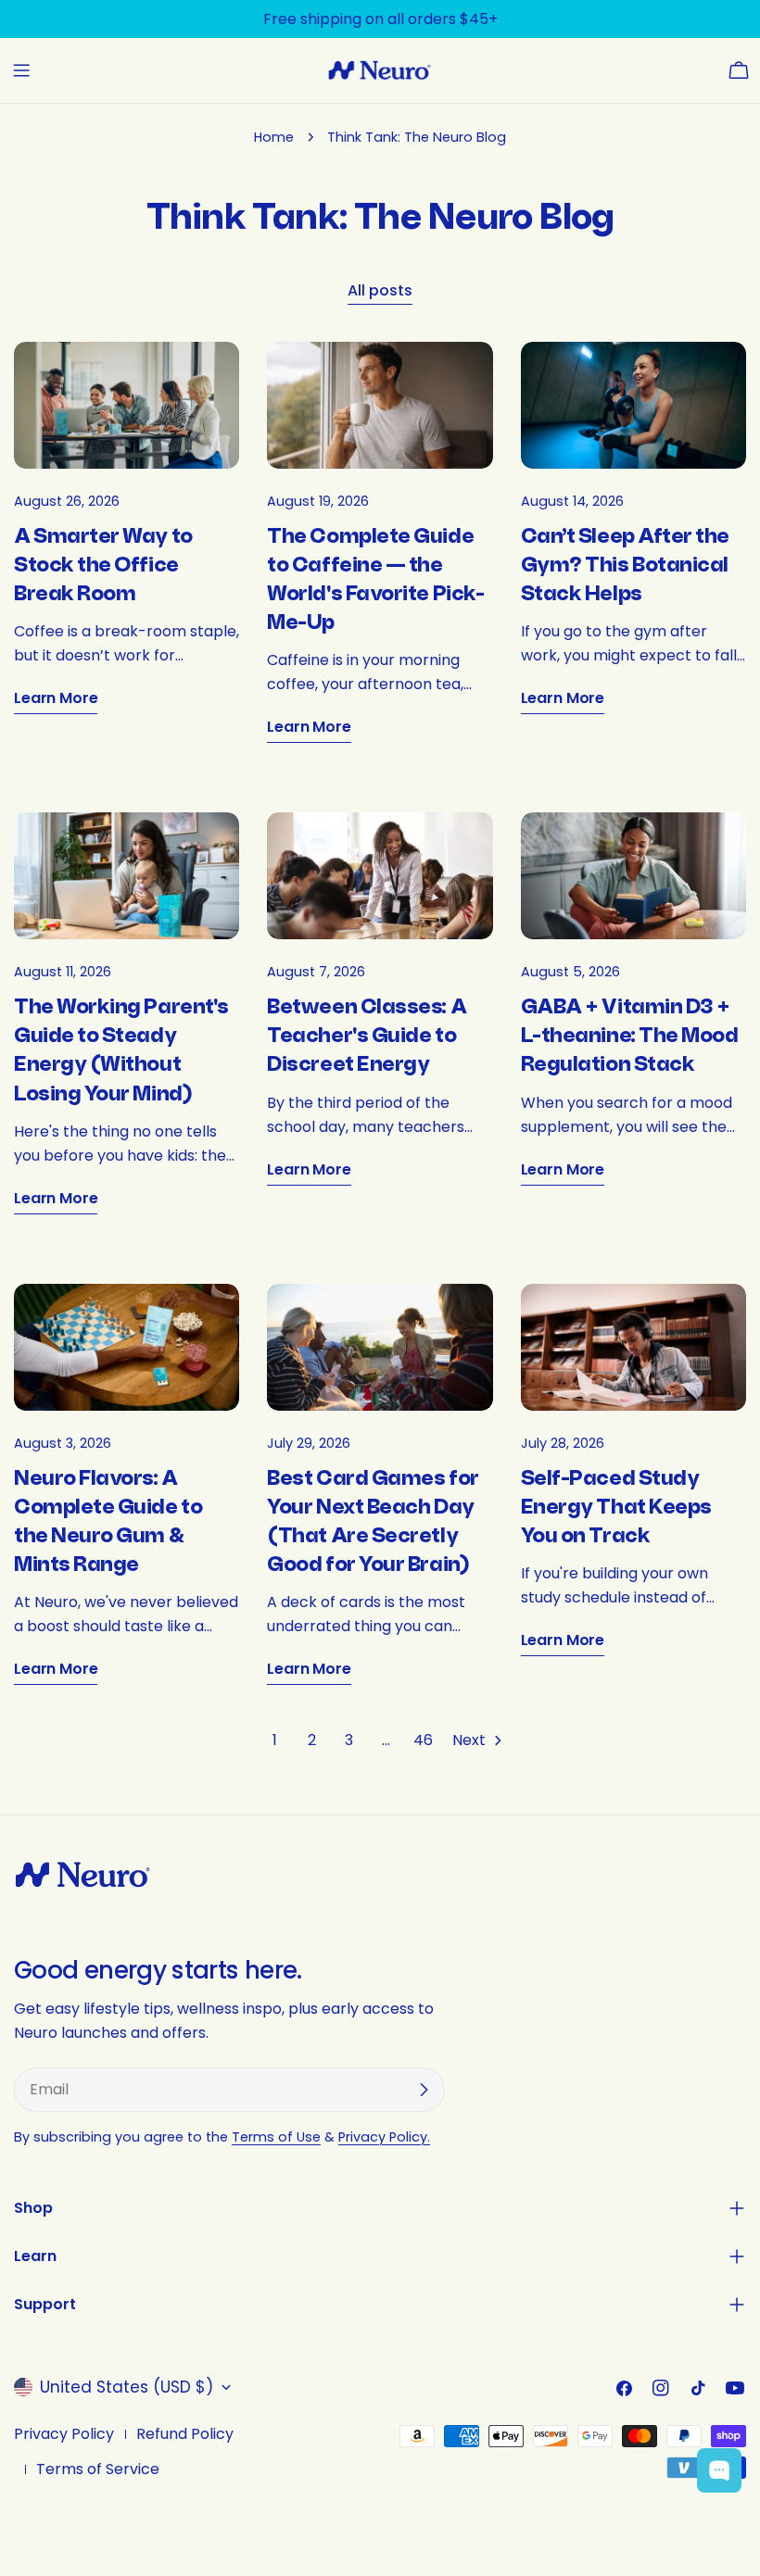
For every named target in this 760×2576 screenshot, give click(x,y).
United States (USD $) (127, 2387)
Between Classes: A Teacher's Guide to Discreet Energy (367, 1036)
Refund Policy (185, 2434)
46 (423, 1740)
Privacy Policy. (384, 2137)
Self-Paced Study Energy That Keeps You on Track (616, 1507)
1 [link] (275, 1740)
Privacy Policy (64, 2434)
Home (274, 137)
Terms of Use (276, 2137)
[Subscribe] (424, 2090)
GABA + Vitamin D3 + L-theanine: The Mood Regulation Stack (630, 1036)
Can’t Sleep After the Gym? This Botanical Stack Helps (625, 565)
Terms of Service (98, 2469)
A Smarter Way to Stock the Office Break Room (103, 565)
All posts (380, 290)
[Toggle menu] (21, 70)
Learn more (56, 698)
